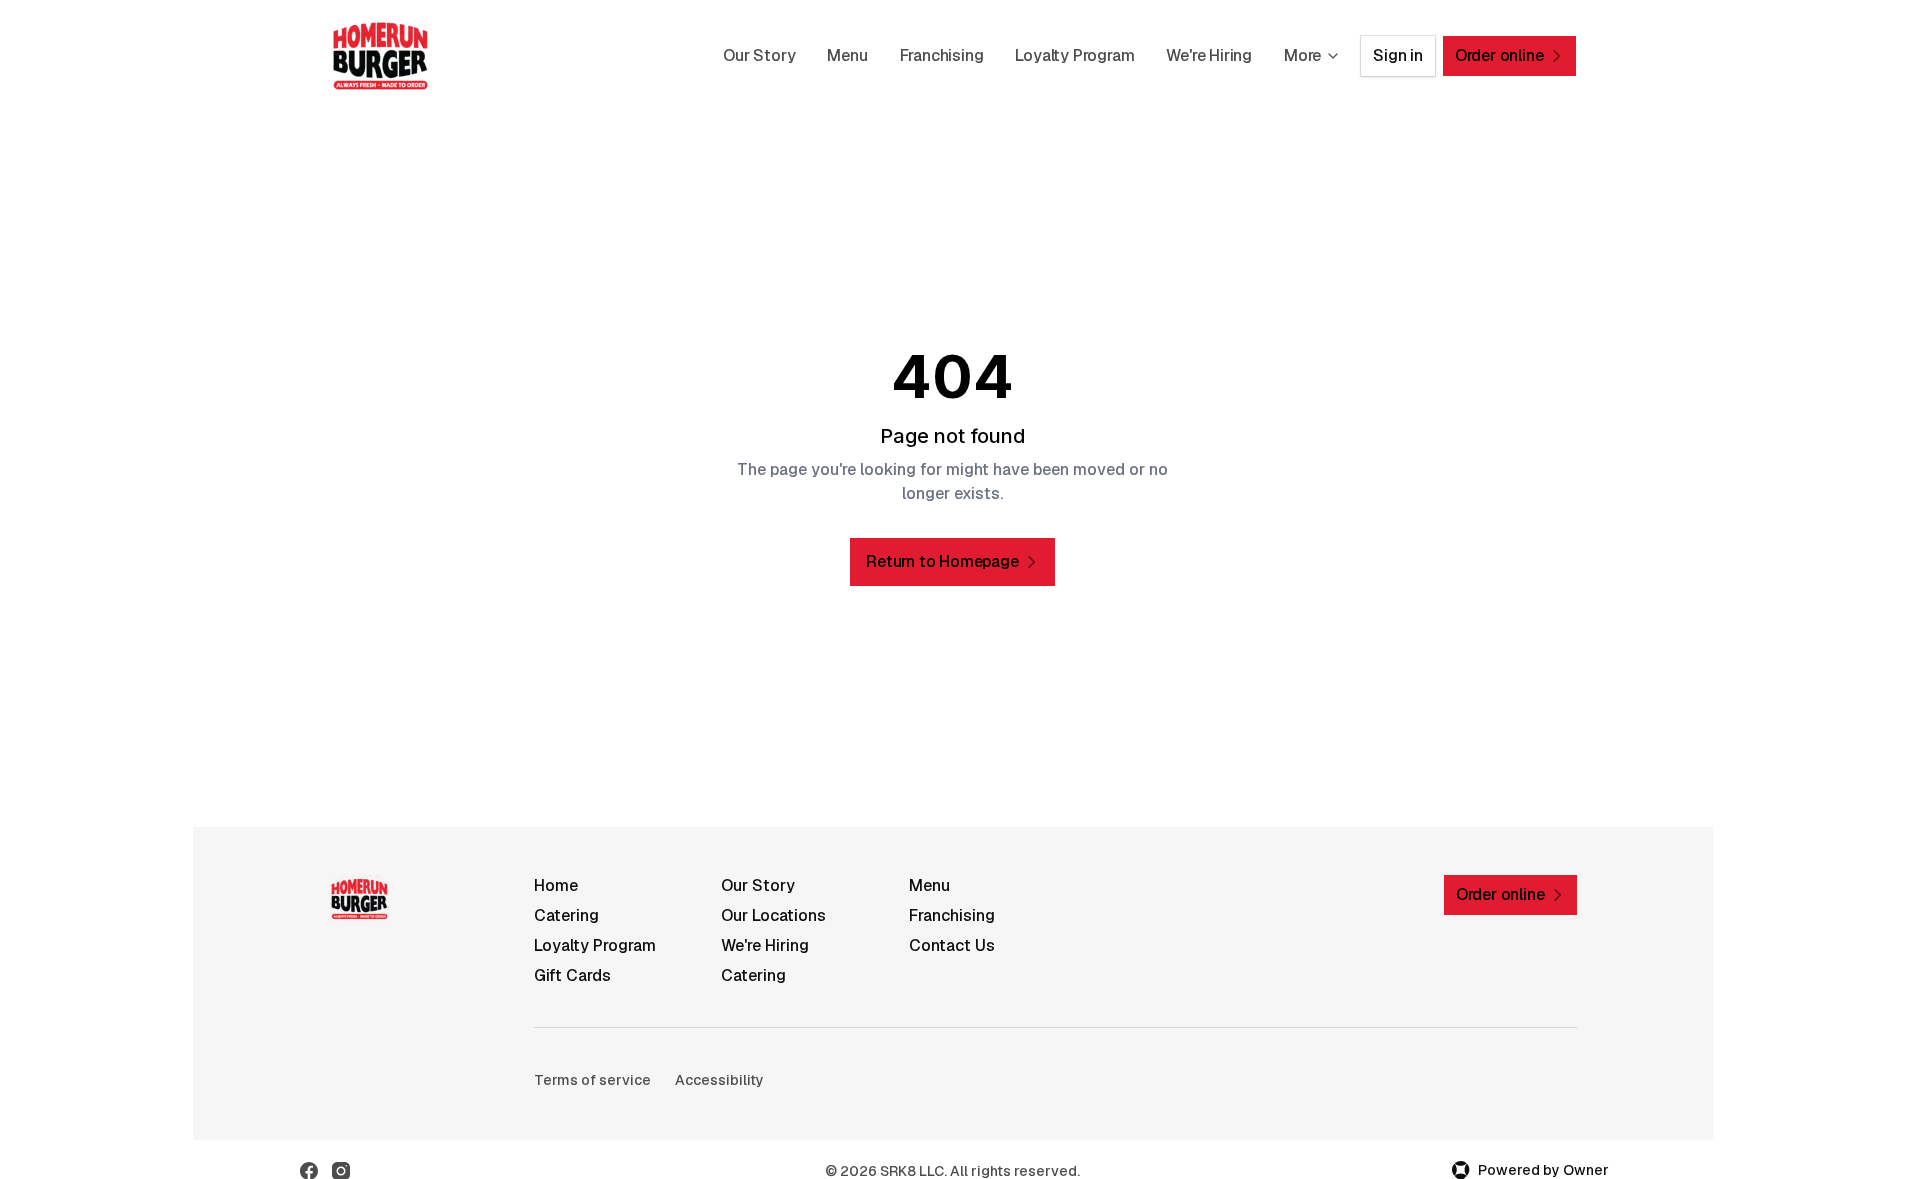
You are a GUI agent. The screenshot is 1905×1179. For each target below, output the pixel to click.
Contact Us (952, 945)
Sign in (1398, 55)
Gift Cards (572, 975)
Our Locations (773, 915)
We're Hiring (1209, 55)
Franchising (942, 55)
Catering (566, 915)
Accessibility (719, 1080)
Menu (847, 55)
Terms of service (592, 1080)
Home (556, 885)
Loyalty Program (1074, 55)
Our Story (759, 55)
